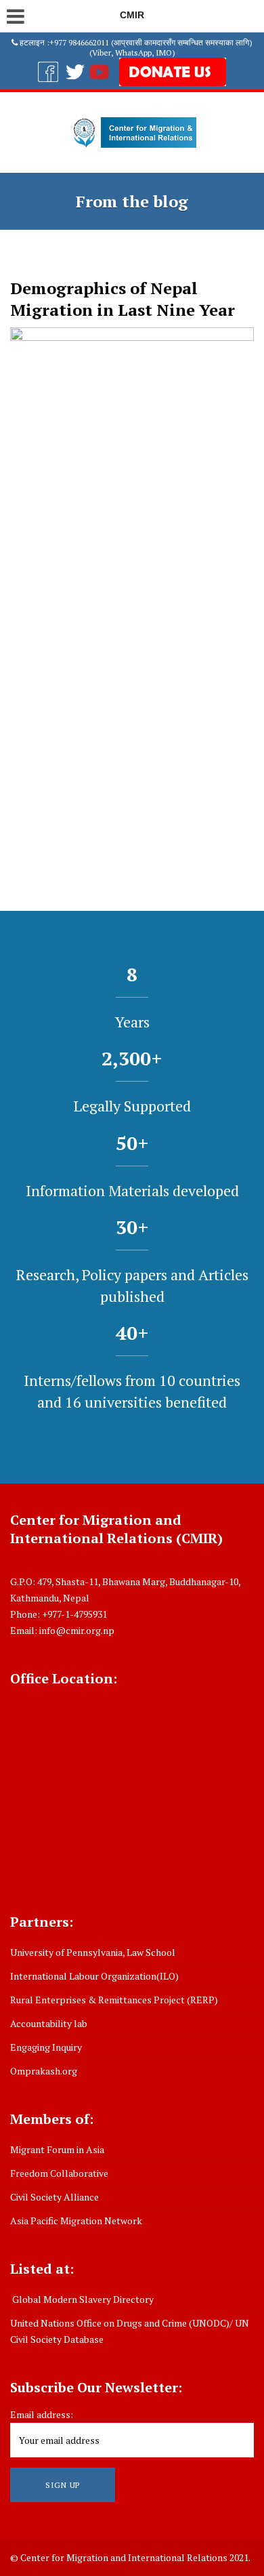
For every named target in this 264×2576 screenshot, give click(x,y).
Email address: (42, 2414)
